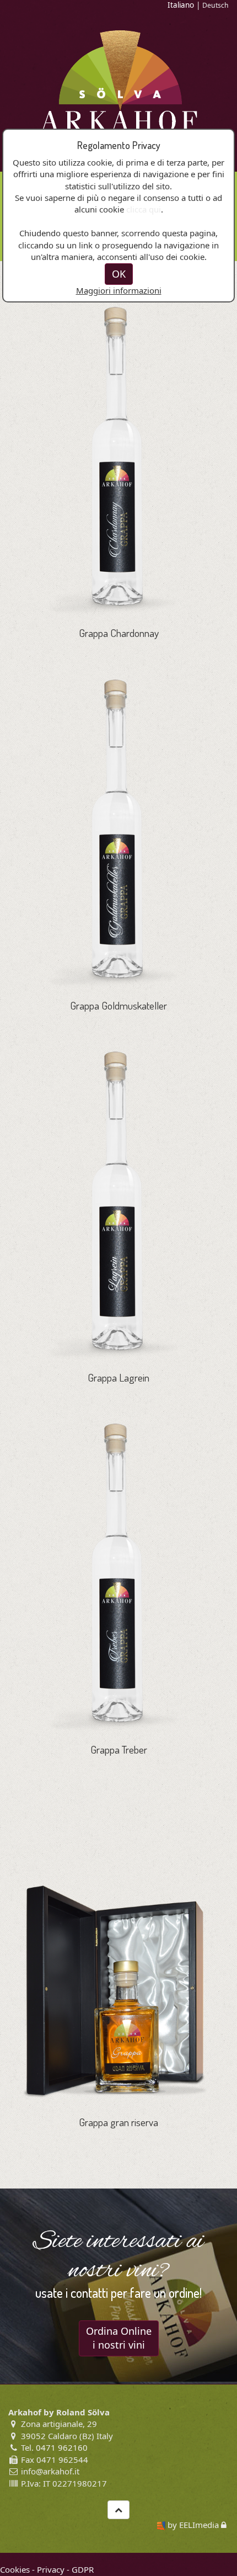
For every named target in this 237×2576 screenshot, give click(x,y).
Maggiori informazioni (119, 290)
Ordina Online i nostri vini (119, 2338)
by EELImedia (193, 2525)
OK (119, 274)
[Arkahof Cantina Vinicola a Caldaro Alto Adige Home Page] (119, 80)
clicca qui (144, 209)
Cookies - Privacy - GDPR (47, 2569)
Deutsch (216, 5)
